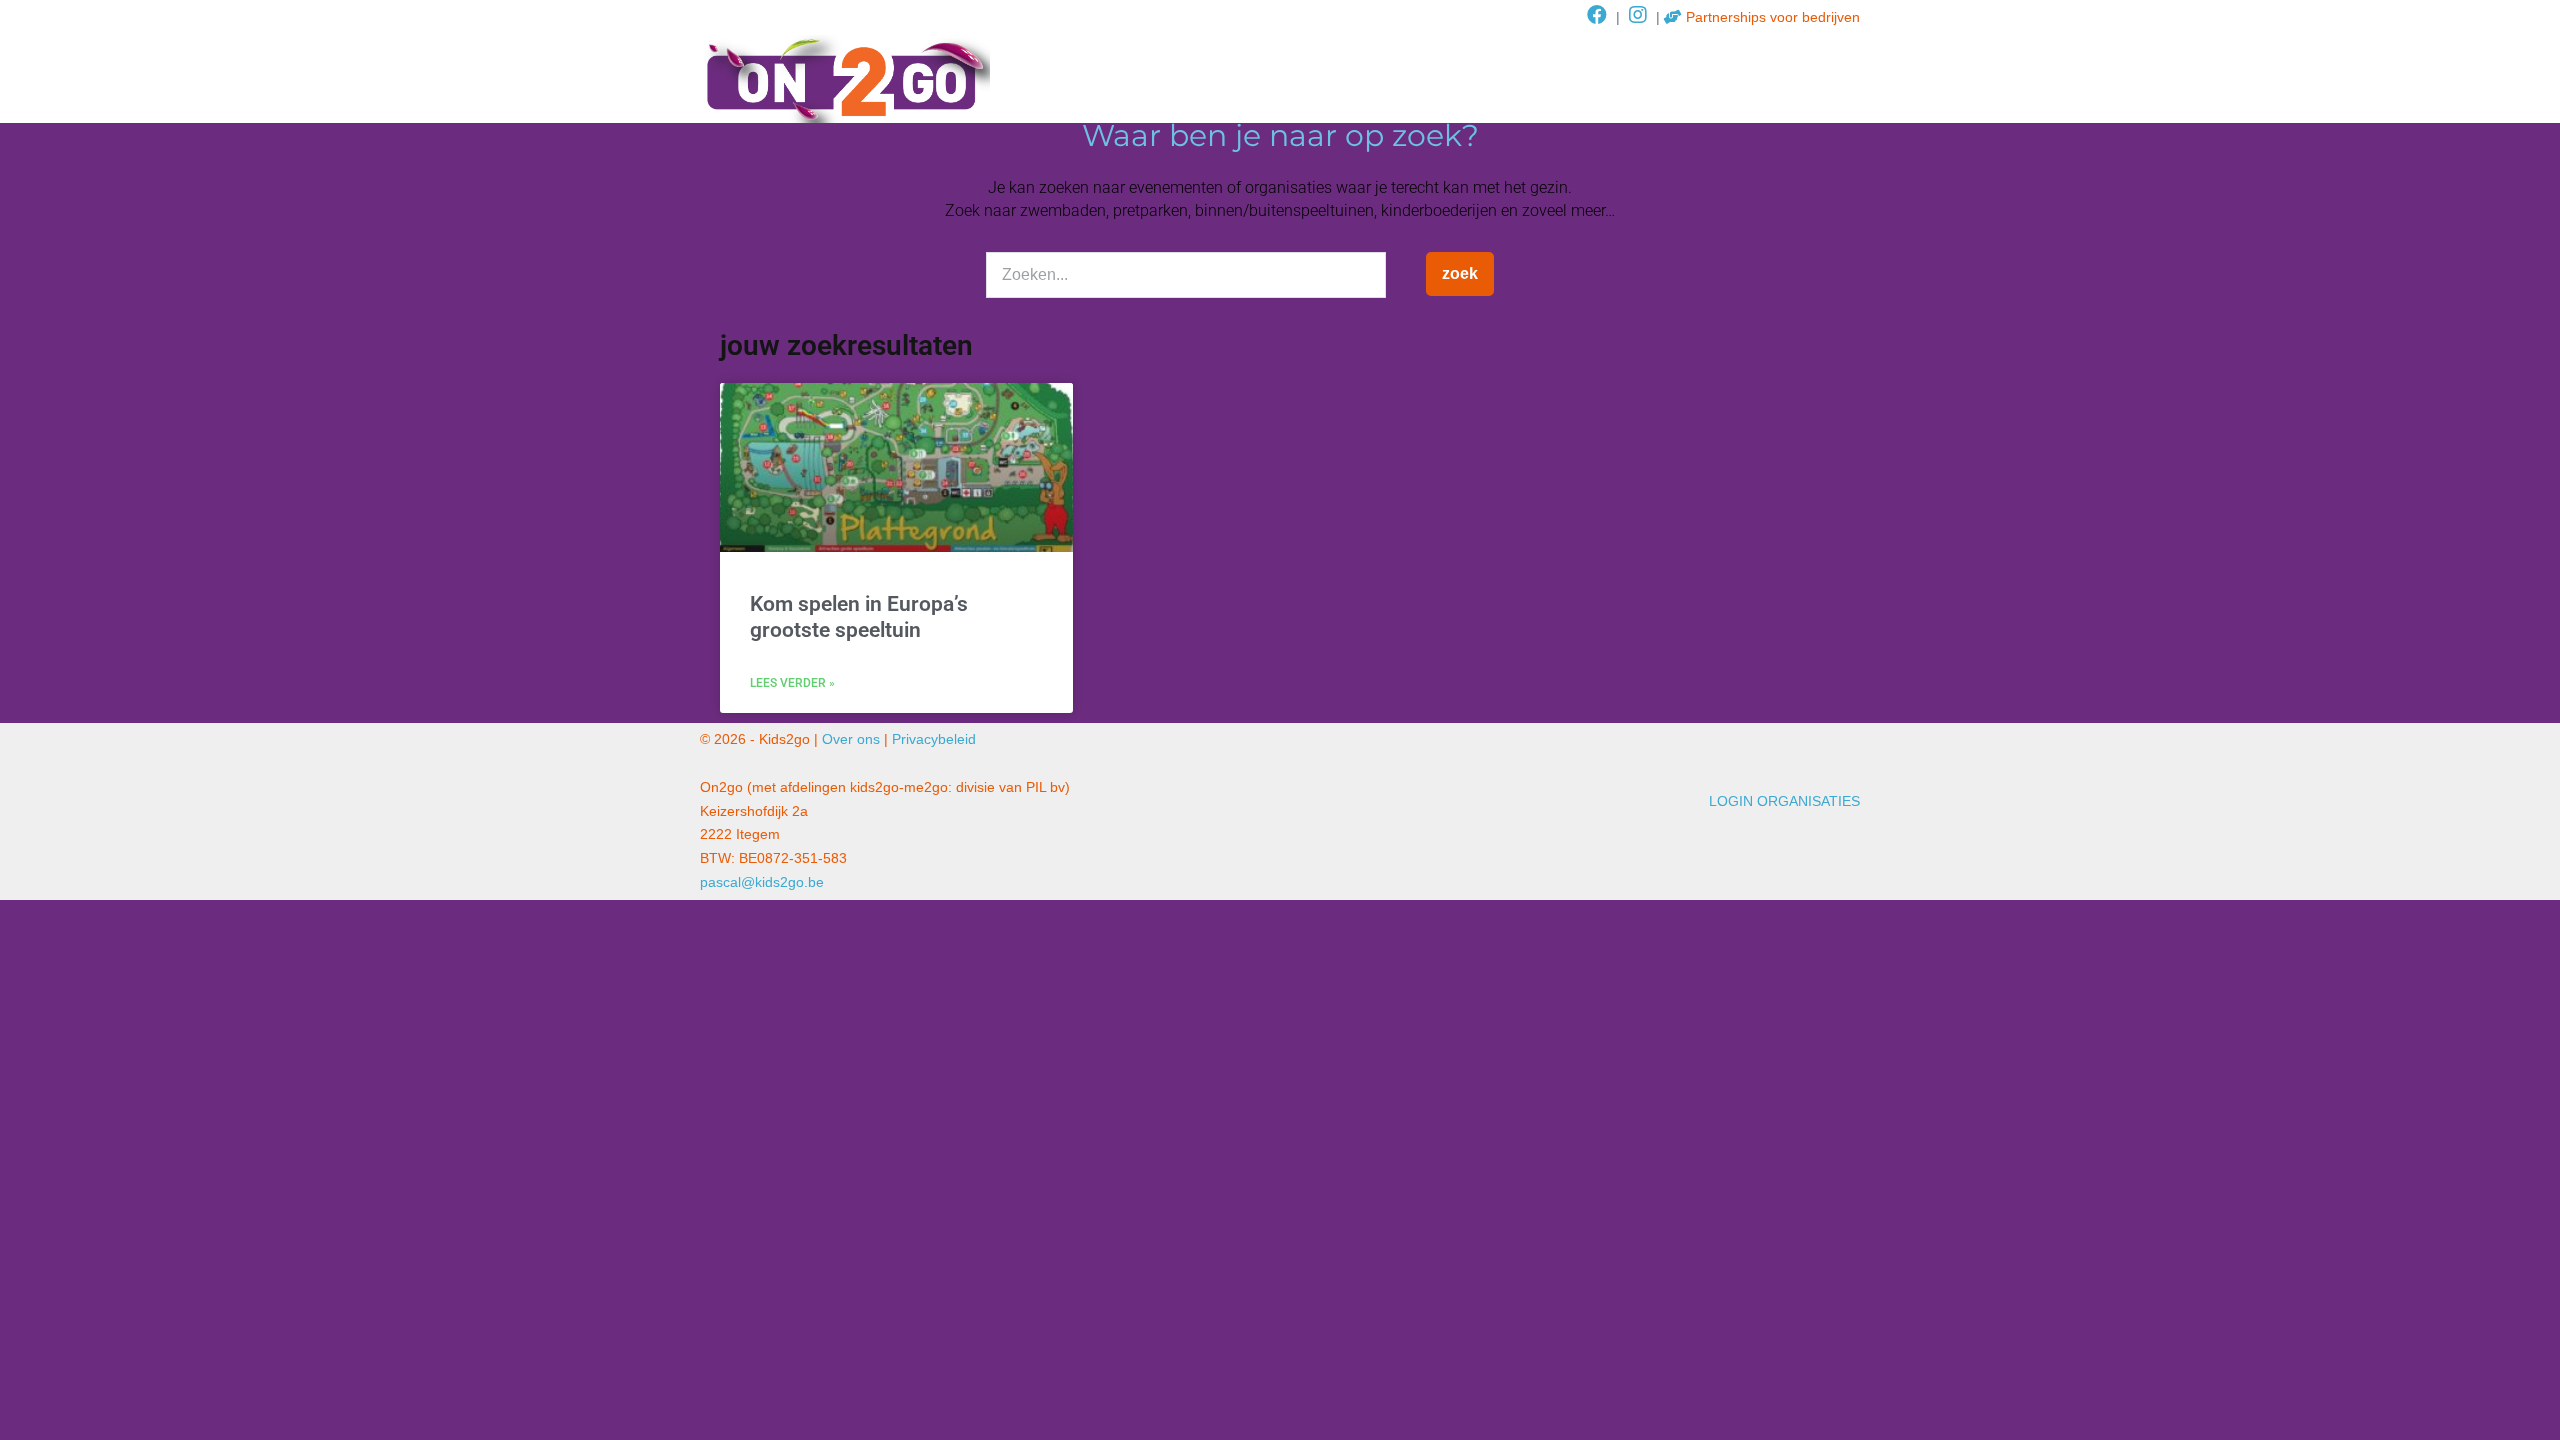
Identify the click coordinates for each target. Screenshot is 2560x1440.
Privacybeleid (934, 739)
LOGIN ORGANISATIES (1784, 801)
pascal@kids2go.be (762, 882)
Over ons (851, 739)
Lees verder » (792, 683)
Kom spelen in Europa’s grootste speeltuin (859, 616)
